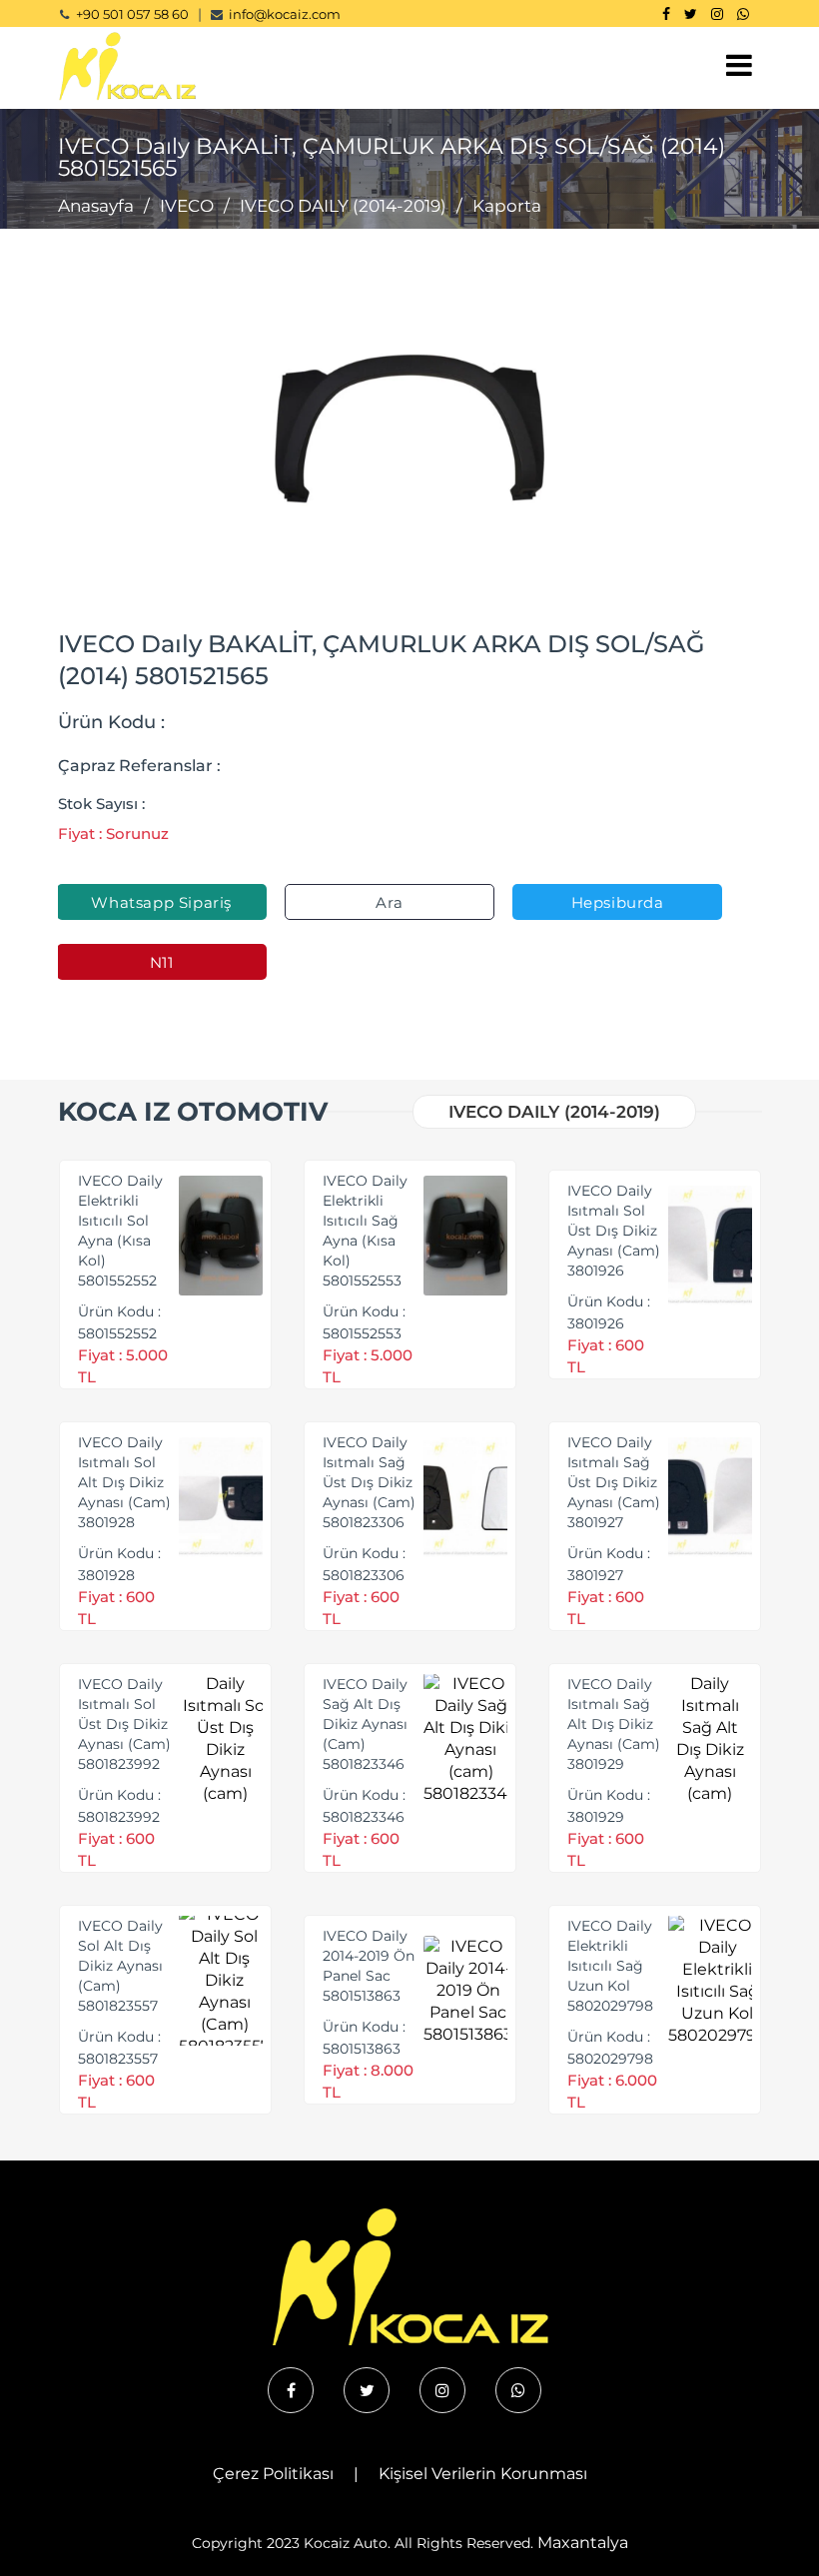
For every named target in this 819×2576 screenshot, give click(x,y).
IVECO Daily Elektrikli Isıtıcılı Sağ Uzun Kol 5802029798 (610, 1966)
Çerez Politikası (273, 2474)
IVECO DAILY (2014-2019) (343, 206)
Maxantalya (583, 2543)
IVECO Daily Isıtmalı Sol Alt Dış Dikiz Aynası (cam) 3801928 (124, 1482)
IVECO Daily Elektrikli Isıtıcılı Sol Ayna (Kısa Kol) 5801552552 (120, 1231)
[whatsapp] (518, 2390)
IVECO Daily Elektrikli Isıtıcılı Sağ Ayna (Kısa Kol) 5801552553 (365, 1231)
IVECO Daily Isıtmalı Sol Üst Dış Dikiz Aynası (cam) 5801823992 (124, 1724)
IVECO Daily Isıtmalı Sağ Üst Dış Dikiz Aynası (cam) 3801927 (614, 1482)
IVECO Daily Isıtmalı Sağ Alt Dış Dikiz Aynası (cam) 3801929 (614, 1724)
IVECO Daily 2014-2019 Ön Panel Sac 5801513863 (369, 1966)
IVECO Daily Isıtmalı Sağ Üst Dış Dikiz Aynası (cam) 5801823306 (369, 1482)
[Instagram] (717, 14)
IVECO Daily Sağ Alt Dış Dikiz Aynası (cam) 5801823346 (365, 1724)
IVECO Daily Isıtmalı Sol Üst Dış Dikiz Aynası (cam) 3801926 (614, 1231)
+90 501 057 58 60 (132, 14)
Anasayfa (96, 206)
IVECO (187, 206)
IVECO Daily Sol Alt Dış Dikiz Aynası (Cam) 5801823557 (120, 1966)
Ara (389, 902)
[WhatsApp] (743, 14)
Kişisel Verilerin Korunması (483, 2474)
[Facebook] (666, 14)
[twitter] (367, 2390)
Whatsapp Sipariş (161, 902)
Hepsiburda (618, 902)
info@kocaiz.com (285, 14)
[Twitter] (691, 14)
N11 (162, 962)
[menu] (739, 65)
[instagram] (442, 2390)
